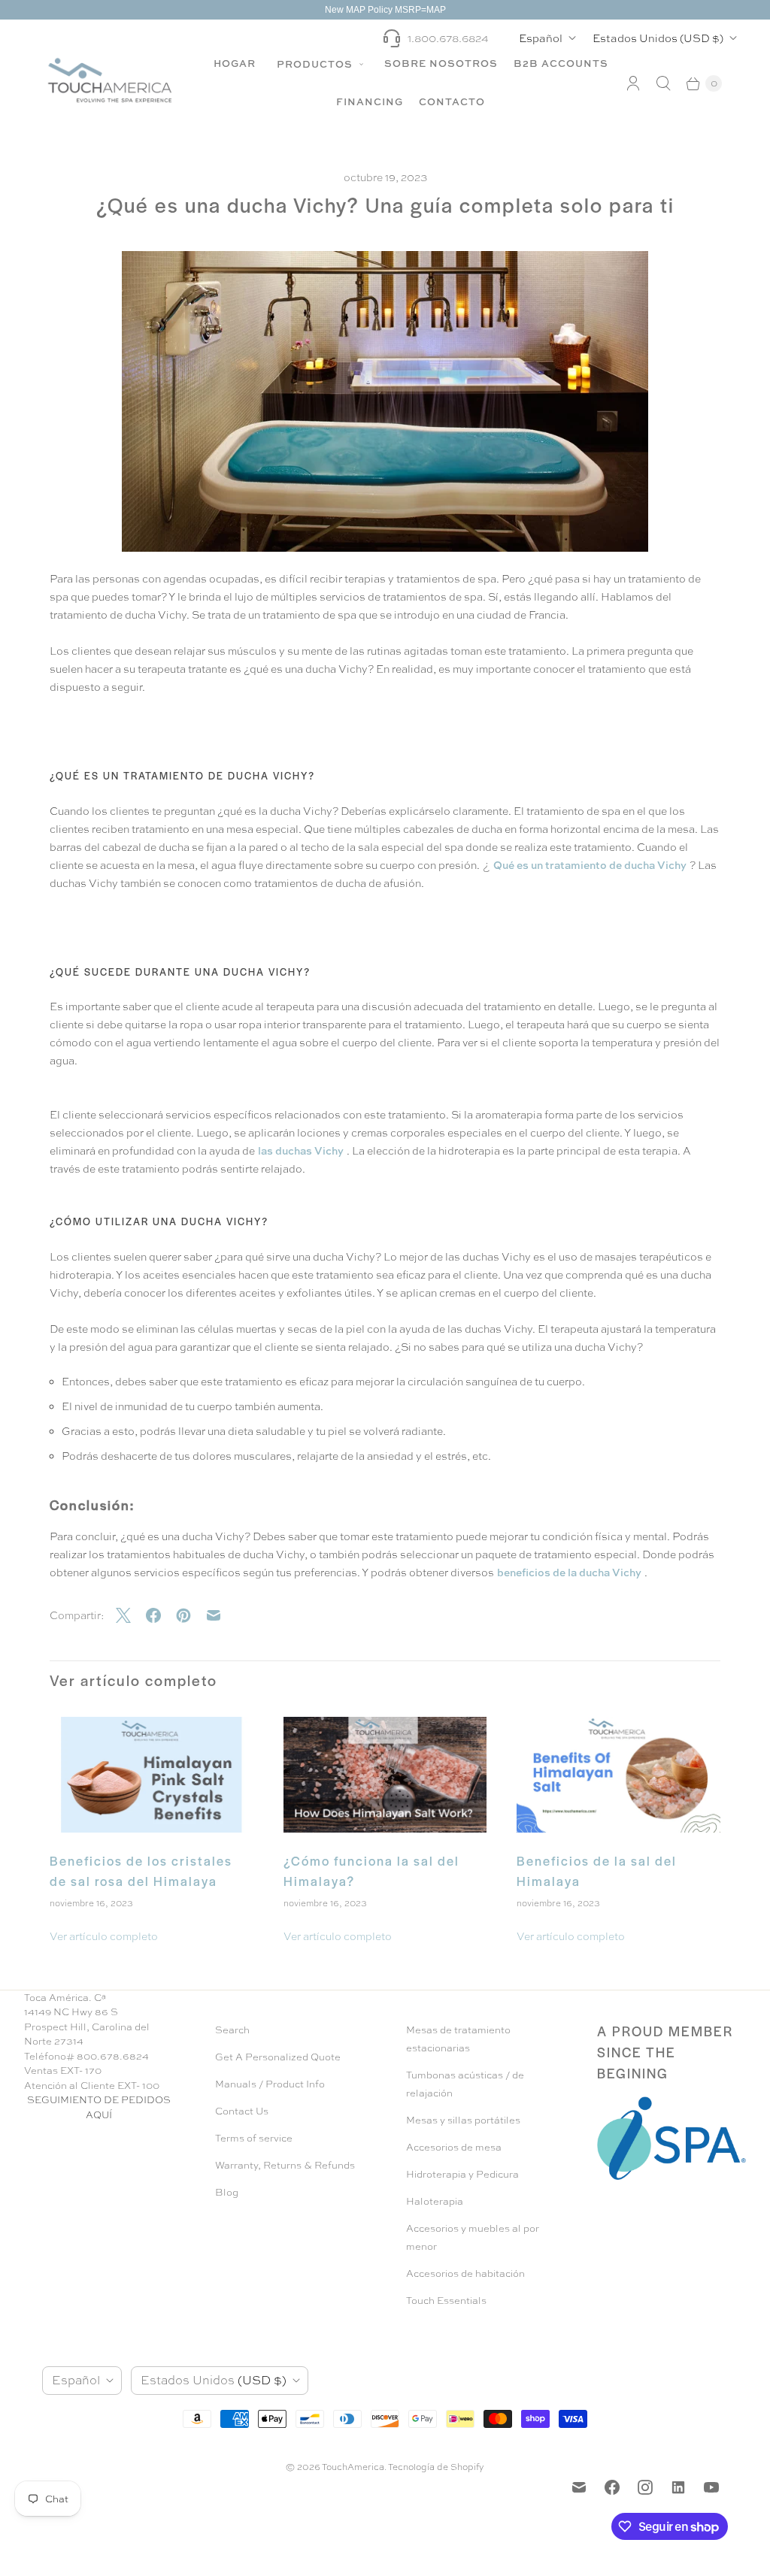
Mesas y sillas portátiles (463, 2120)
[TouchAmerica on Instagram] (645, 2487)
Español (541, 38)
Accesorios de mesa (454, 2147)
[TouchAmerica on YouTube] (711, 2487)
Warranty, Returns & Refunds (285, 2165)
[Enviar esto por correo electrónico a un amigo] (221, 1615)
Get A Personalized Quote (278, 2057)
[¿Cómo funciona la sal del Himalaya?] (385, 1775)
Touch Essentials (446, 2301)
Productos (316, 64)
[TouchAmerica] (110, 80)
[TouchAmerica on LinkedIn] (678, 2487)
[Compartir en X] (131, 1615)
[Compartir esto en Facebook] (161, 1615)
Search (232, 2030)
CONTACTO (452, 101)
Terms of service (254, 2138)
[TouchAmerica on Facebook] (612, 2487)
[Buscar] (663, 83)
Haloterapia (435, 2201)
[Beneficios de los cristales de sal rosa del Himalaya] (152, 1775)
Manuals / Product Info (270, 2084)
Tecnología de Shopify (436, 2467)
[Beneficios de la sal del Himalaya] (618, 1775)
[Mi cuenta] (633, 83)
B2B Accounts (561, 63)
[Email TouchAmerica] (579, 2487)
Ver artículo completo (104, 1936)
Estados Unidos (658, 38)
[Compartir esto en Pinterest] (191, 1615)
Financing (370, 101)
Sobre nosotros (441, 63)
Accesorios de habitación (465, 2273)
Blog (227, 2192)
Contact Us (242, 2111)
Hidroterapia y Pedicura (462, 2174)
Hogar (235, 63)
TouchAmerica (353, 2467)
